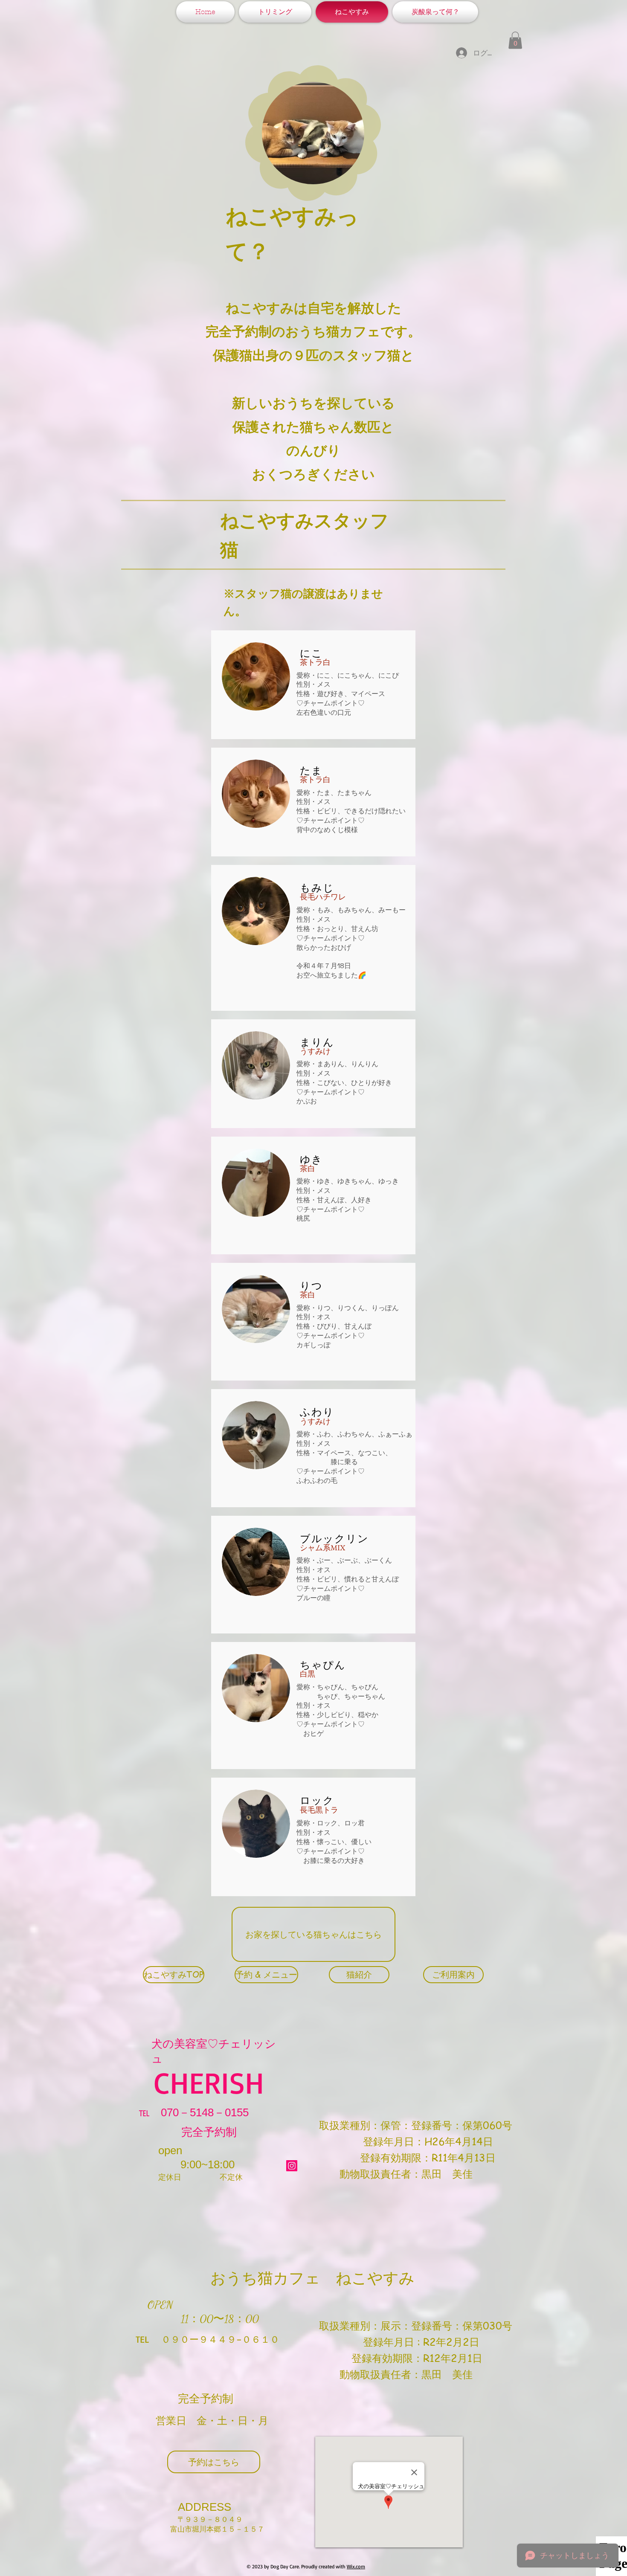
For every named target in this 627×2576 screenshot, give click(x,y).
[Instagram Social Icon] (292, 2166)
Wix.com (356, 2566)
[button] (515, 40)
